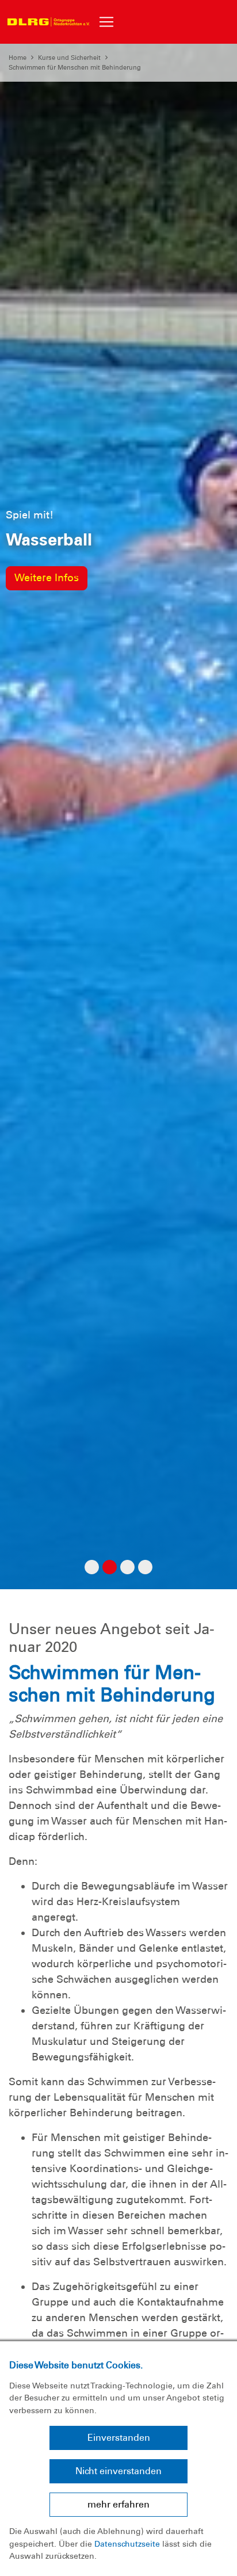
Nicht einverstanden (118, 2471)
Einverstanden (119, 2438)
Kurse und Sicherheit (69, 58)
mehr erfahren (118, 2504)
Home (18, 58)
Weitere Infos (47, 578)
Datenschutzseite (127, 2544)
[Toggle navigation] (106, 22)
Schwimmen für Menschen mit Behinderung (75, 67)
